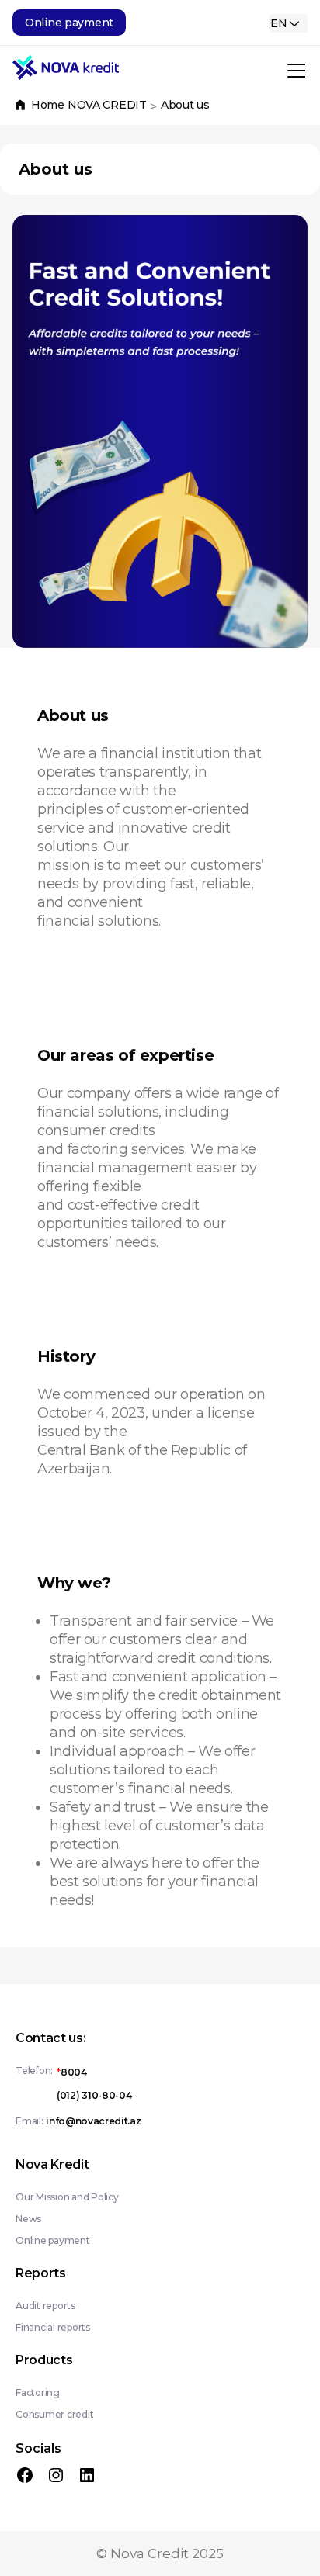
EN (278, 23)
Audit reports (45, 2306)
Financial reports (53, 2327)
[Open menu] (295, 68)
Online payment (53, 2240)
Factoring (38, 2392)
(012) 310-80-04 (94, 2095)
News (28, 2219)
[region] (160, 431)
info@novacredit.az (93, 2121)
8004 (72, 2072)
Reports (41, 2273)
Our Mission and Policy (67, 2197)
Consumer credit (54, 2414)
